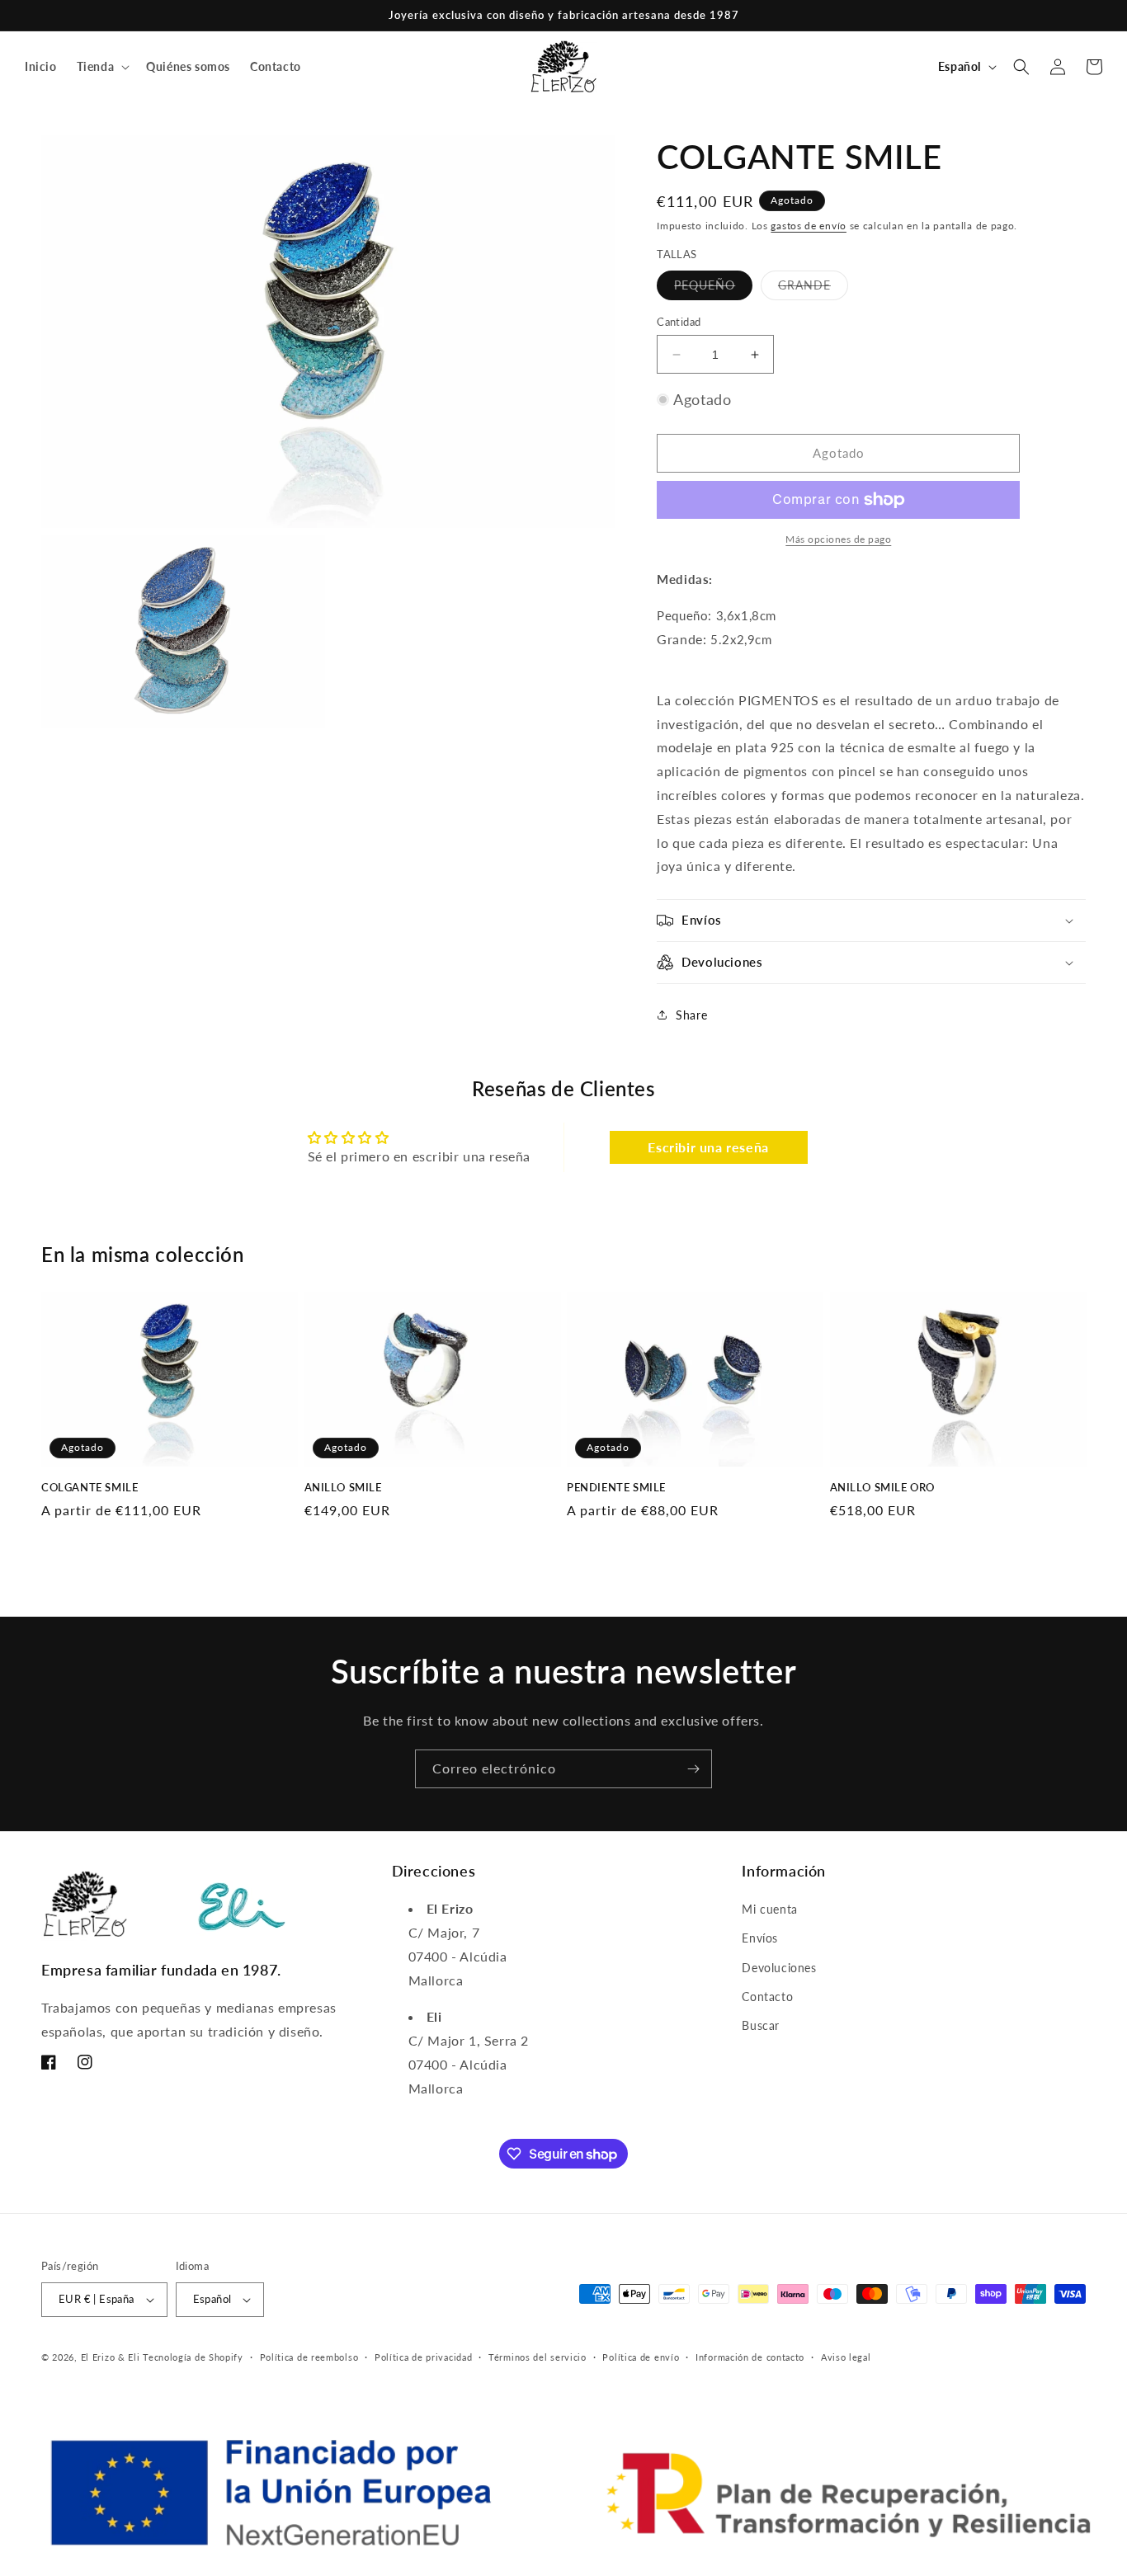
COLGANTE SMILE (90, 1487)
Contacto (767, 1997)
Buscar (761, 2025)
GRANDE (813, 289)
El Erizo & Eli (111, 2357)
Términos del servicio (538, 2357)
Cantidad (679, 322)
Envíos (760, 1939)
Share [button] (691, 1015)
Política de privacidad (423, 2357)
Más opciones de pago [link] (838, 539)
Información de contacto (750, 2357)
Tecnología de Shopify (193, 2357)
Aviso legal (846, 2357)
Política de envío (641, 2357)
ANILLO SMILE (343, 1487)
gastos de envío (809, 226)
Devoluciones (779, 1968)
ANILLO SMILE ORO (883, 1487)
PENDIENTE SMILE (616, 1487)
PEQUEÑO (713, 289)
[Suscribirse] (693, 1769)
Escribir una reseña (708, 1147)
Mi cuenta (769, 1910)
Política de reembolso (309, 2357)
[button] (102, 67)
